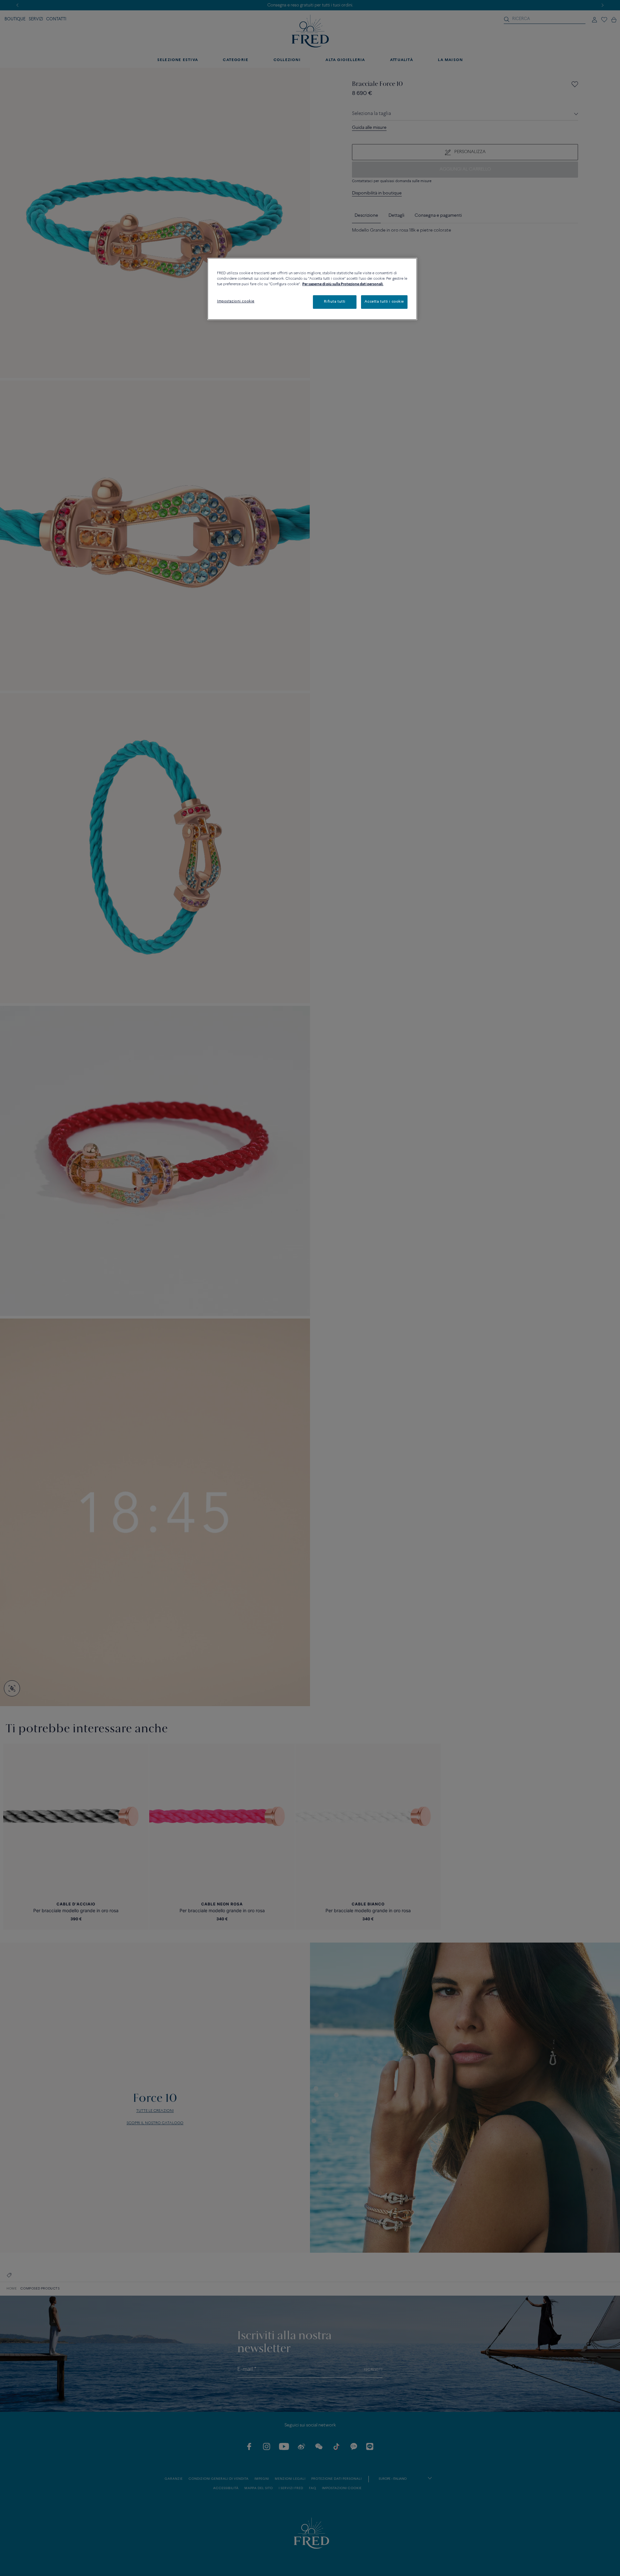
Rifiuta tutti (335, 302)
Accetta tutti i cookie (384, 302)
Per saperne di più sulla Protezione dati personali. (343, 284)
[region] (312, 289)
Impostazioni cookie (236, 301)
